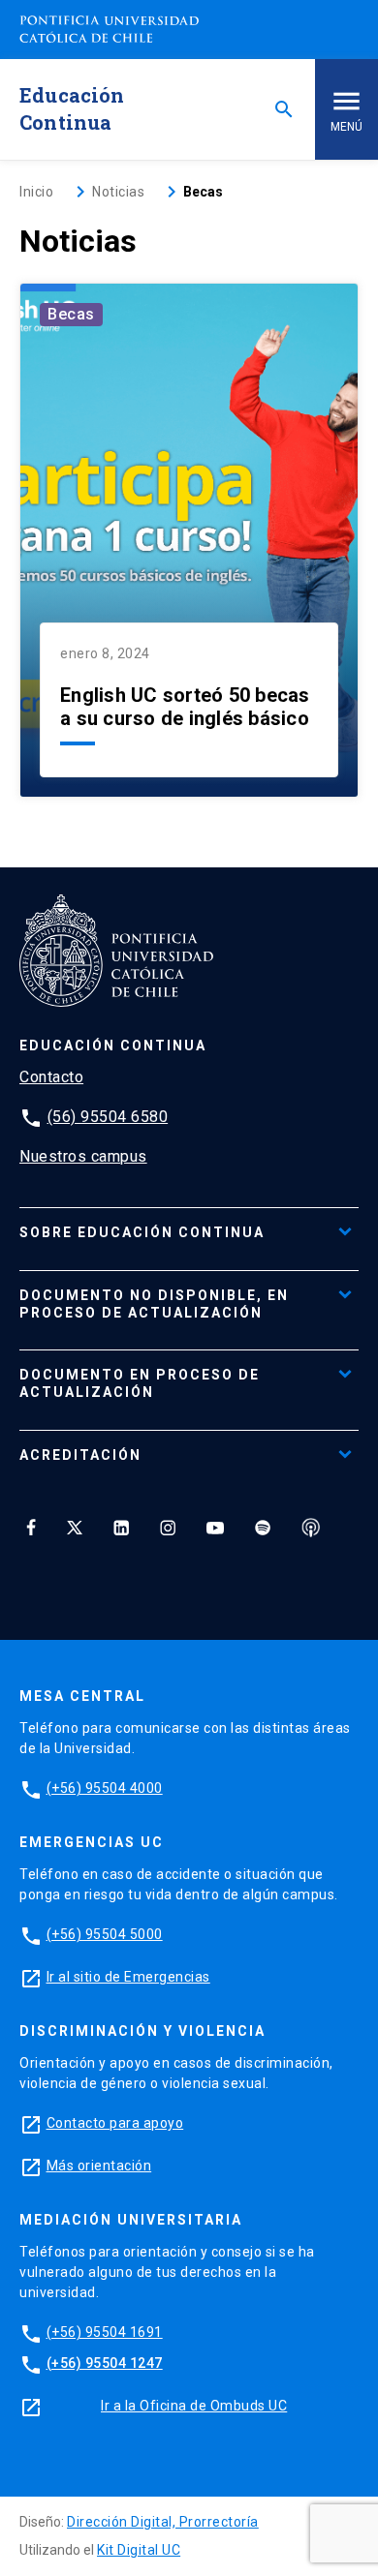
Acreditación (80, 1455)
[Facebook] (31, 1528)
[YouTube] (215, 1528)
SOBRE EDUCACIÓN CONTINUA (142, 1232)
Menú (346, 127)
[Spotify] (263, 1528)
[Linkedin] (121, 1528)
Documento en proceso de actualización (140, 1383)
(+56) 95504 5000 (105, 1934)
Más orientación (99, 2166)
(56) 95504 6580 (108, 1117)
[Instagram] (168, 1528)
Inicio (36, 192)
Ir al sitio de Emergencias (128, 1977)
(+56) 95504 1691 (105, 2332)
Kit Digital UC (139, 2550)
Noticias (118, 192)
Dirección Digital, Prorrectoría (163, 2522)
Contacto (51, 1077)
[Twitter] (75, 1528)
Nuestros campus (83, 1156)
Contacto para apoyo (115, 2123)
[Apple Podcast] (311, 1528)
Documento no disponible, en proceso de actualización (154, 1304)
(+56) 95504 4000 (105, 1788)
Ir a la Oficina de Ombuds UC (194, 2406)
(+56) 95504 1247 (105, 2363)
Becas (71, 314)
